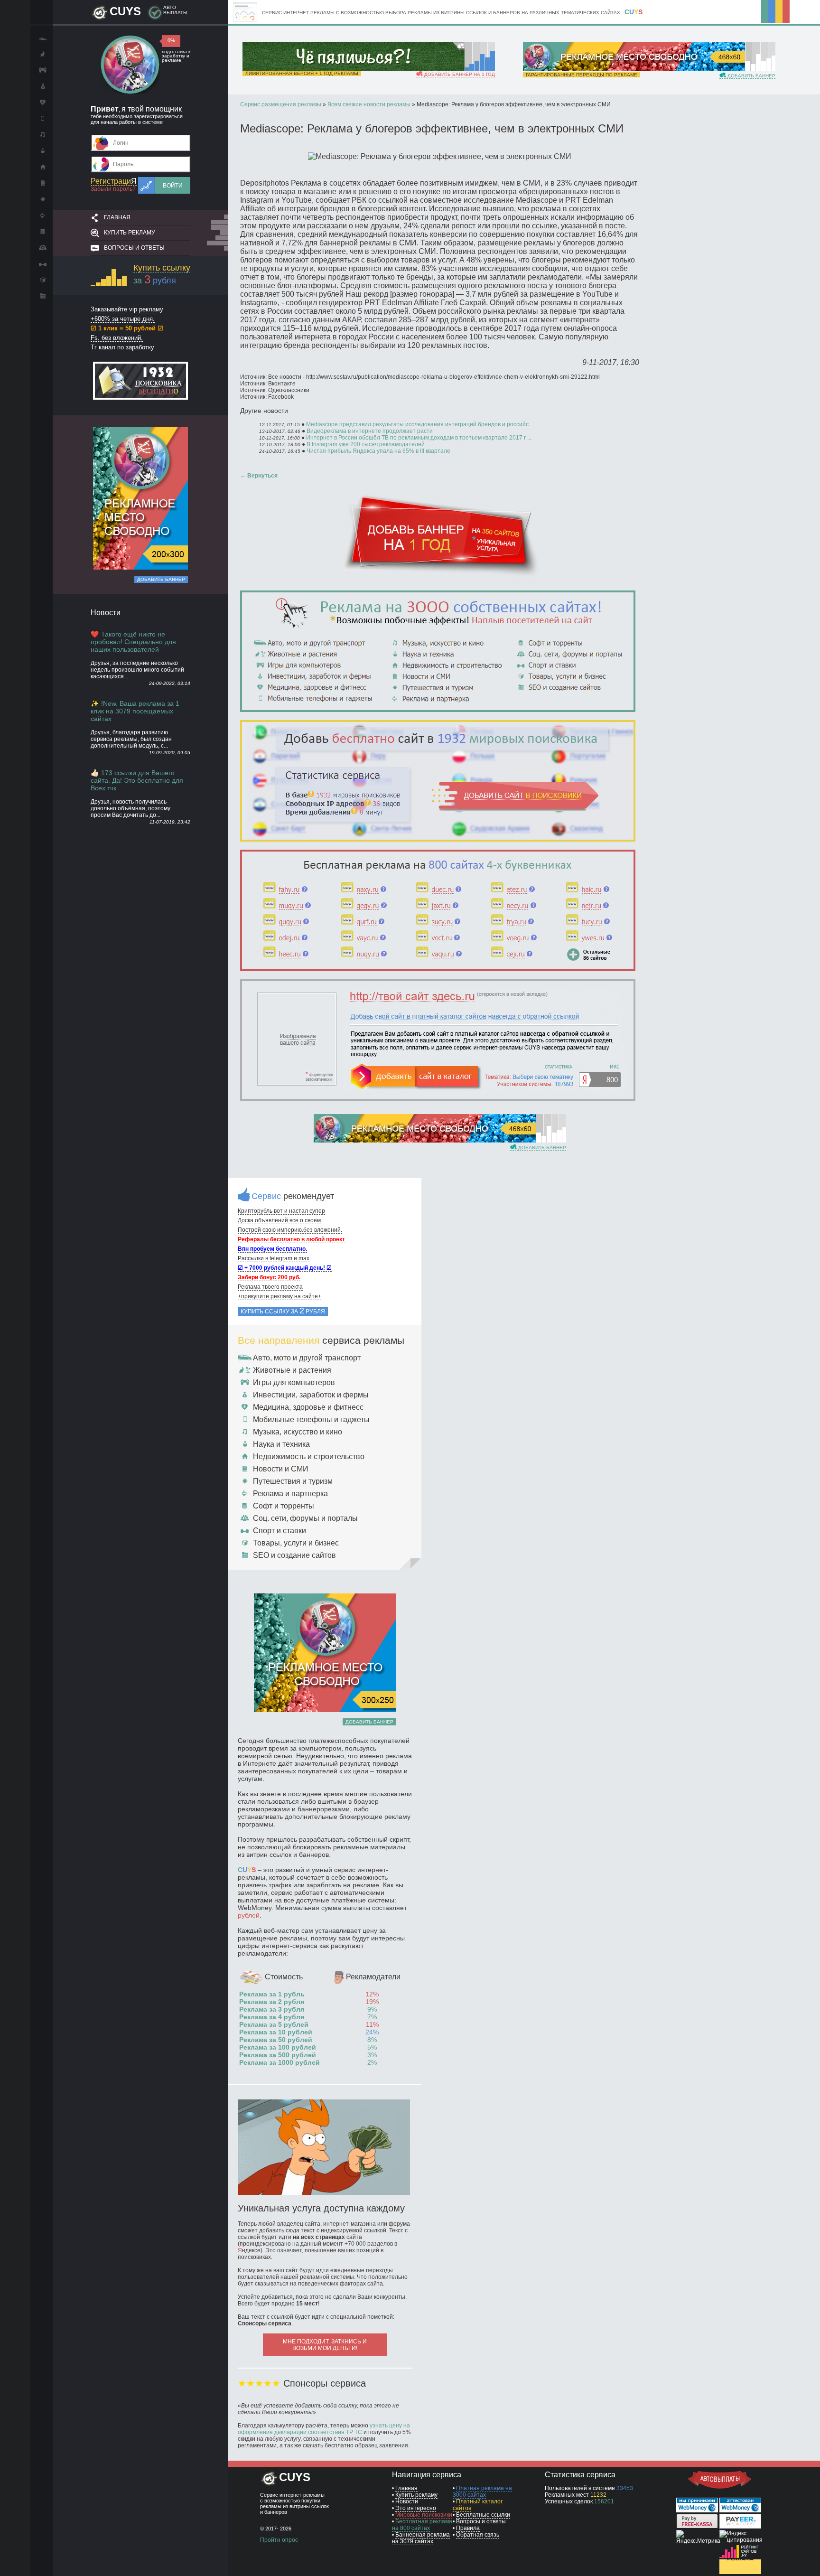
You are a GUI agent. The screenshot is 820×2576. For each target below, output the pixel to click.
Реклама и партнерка (290, 1494)
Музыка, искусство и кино (298, 1432)
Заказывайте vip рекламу (127, 309)
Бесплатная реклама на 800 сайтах (422, 2525)
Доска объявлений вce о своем (279, 1220)
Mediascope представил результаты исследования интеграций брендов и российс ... (420, 424)
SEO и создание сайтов (294, 1555)
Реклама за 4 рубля (272, 2017)
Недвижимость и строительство (309, 1457)
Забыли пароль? (113, 189)
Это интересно (416, 2508)
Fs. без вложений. (117, 338)
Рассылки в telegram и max (274, 1258)
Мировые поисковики (424, 2515)
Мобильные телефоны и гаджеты (311, 1419)
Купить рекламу (130, 233)
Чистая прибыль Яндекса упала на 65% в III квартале (378, 451)
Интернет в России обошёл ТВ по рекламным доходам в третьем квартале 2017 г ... (419, 438)
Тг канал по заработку (122, 347)
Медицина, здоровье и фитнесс (308, 1407)
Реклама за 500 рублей (278, 2055)
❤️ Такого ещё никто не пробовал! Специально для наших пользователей (133, 642)
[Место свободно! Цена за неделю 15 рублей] (425, 1141)
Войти (173, 186)
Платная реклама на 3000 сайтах (482, 2492)
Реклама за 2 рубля (272, 2002)
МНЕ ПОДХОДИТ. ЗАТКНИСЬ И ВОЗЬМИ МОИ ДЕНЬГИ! (325, 2345)
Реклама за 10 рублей (276, 2032)
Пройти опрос (279, 2540)
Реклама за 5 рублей (274, 2024)
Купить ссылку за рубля (283, 1311)
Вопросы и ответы (134, 248)
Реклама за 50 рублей (276, 2040)
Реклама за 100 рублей (278, 2047)
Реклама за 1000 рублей (280, 2062)
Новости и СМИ (281, 1469)
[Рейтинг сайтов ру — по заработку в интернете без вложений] (740, 2556)
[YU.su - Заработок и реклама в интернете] (740, 2572)
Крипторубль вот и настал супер (281, 1211)
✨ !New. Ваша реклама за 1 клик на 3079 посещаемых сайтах (135, 711)
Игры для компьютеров (294, 1382)
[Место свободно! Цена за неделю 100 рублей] (634, 69)
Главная (117, 217)
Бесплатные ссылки (483, 2515)
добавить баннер (751, 76)
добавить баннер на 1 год (459, 74)
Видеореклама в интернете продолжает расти (370, 431)
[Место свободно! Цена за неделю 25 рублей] (140, 568)
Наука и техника (281, 1444)
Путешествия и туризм (293, 1481)
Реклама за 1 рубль (272, 1994)
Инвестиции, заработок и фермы (311, 1395)
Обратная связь (478, 2535)
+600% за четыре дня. (123, 319)
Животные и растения (292, 1370)
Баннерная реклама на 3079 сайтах (421, 2538)
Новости (407, 2501)
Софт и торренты (284, 1506)
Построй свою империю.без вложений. (290, 1230)
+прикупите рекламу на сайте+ (280, 1296)
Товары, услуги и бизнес (296, 1543)
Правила (468, 2528)
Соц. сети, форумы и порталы (305, 1518)
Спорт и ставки (280, 1531)
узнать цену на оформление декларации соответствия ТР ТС (324, 2429)
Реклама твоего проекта (270, 1287)
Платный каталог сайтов (478, 2505)
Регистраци (114, 181)
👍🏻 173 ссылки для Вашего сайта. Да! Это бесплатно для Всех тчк (137, 780)
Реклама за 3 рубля (272, 2009)
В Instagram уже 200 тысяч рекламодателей (366, 444)
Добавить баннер (161, 579)
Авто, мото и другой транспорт (307, 1358)
